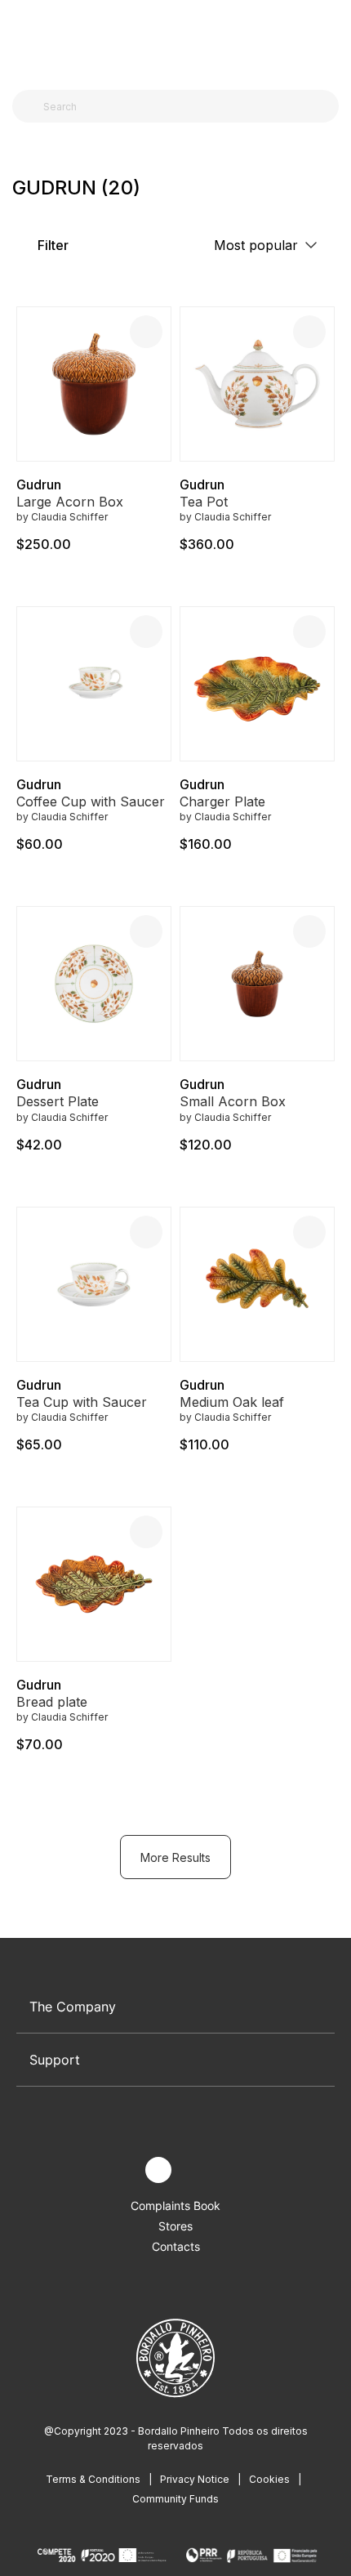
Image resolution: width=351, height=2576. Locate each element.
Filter (51, 245)
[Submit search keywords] (29, 106)
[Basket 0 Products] (332, 40)
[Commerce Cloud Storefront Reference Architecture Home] (172, 40)
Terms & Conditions (93, 2479)
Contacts (176, 2246)
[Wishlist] (146, 332)
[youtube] (196, 2170)
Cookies (269, 2479)
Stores (175, 2226)
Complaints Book (175, 2205)
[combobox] (185, 106)
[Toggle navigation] (21, 39)
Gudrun (39, 484)
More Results (175, 1857)
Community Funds (175, 2499)
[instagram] (158, 2170)
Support (55, 2060)
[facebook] (120, 2170)
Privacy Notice (195, 2479)
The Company (73, 2007)
